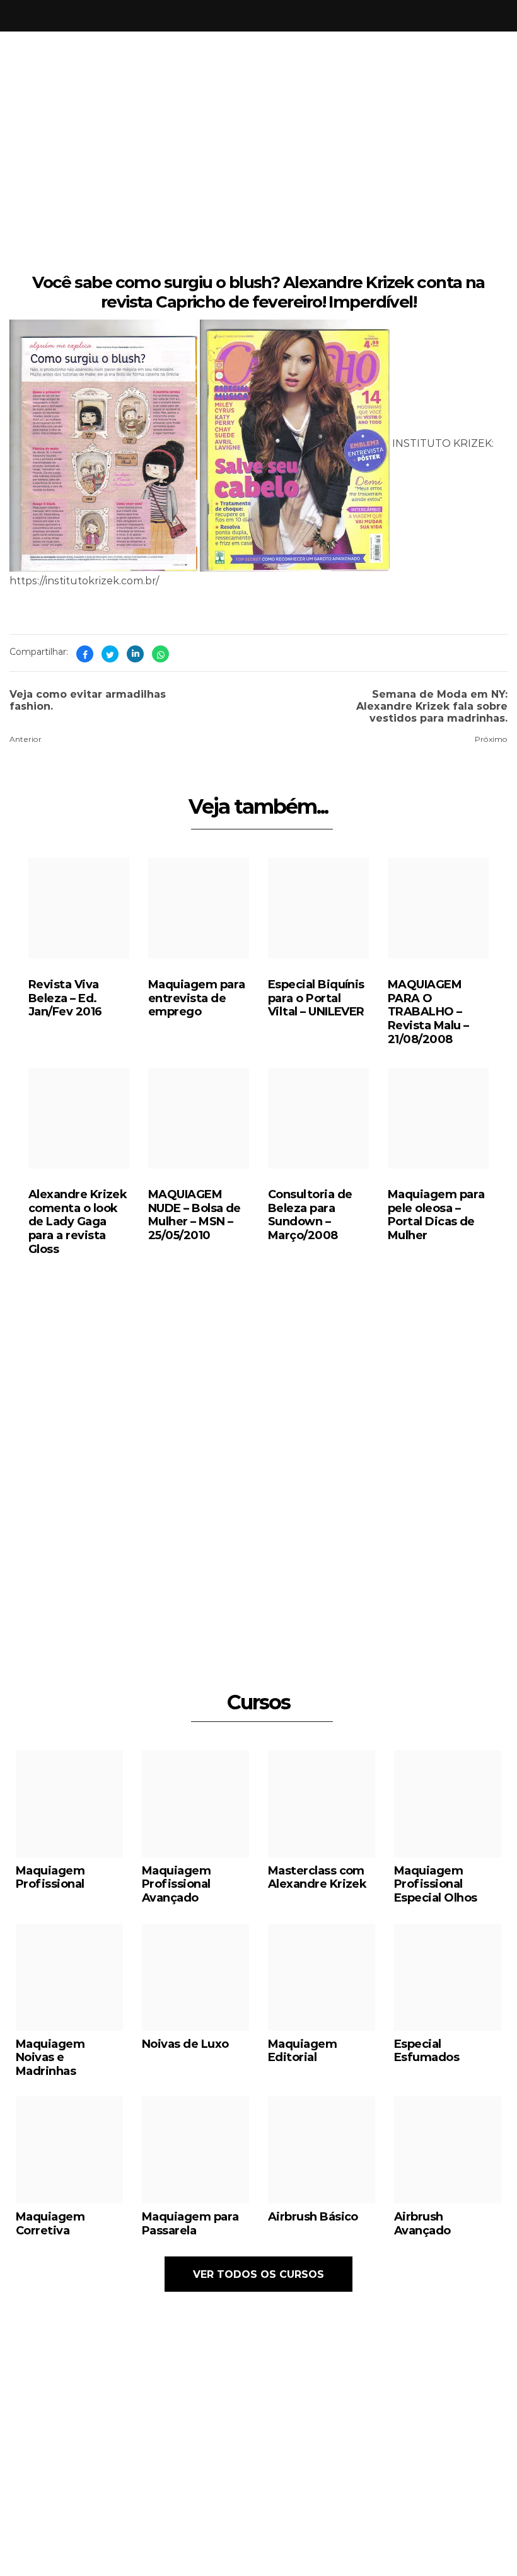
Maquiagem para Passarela (190, 2223)
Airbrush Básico (313, 2216)
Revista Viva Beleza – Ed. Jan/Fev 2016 (65, 997)
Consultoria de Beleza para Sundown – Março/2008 (310, 1214)
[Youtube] (401, 2506)
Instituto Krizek (245, 2559)
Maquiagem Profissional (50, 1877)
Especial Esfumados (427, 2050)
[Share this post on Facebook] (85, 654)
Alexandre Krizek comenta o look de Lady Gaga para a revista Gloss (78, 1221)
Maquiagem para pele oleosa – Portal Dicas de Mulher (436, 1214)
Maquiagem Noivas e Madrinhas (50, 2057)
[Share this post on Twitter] (110, 654)
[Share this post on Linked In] (135, 654)
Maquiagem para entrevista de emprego (196, 997)
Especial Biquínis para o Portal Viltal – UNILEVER (316, 997)
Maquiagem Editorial (302, 2050)
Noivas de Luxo (185, 2043)
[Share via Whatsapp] (160, 654)
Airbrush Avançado (422, 2223)
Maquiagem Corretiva (50, 2223)
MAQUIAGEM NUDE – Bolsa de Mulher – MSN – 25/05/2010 (195, 1214)
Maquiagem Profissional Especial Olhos (435, 1884)
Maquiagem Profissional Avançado (176, 1884)
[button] (362, 1566)
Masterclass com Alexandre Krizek (317, 1877)
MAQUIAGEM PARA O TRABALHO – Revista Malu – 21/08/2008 (428, 1011)
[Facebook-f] (377, 2506)
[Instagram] (353, 2506)
